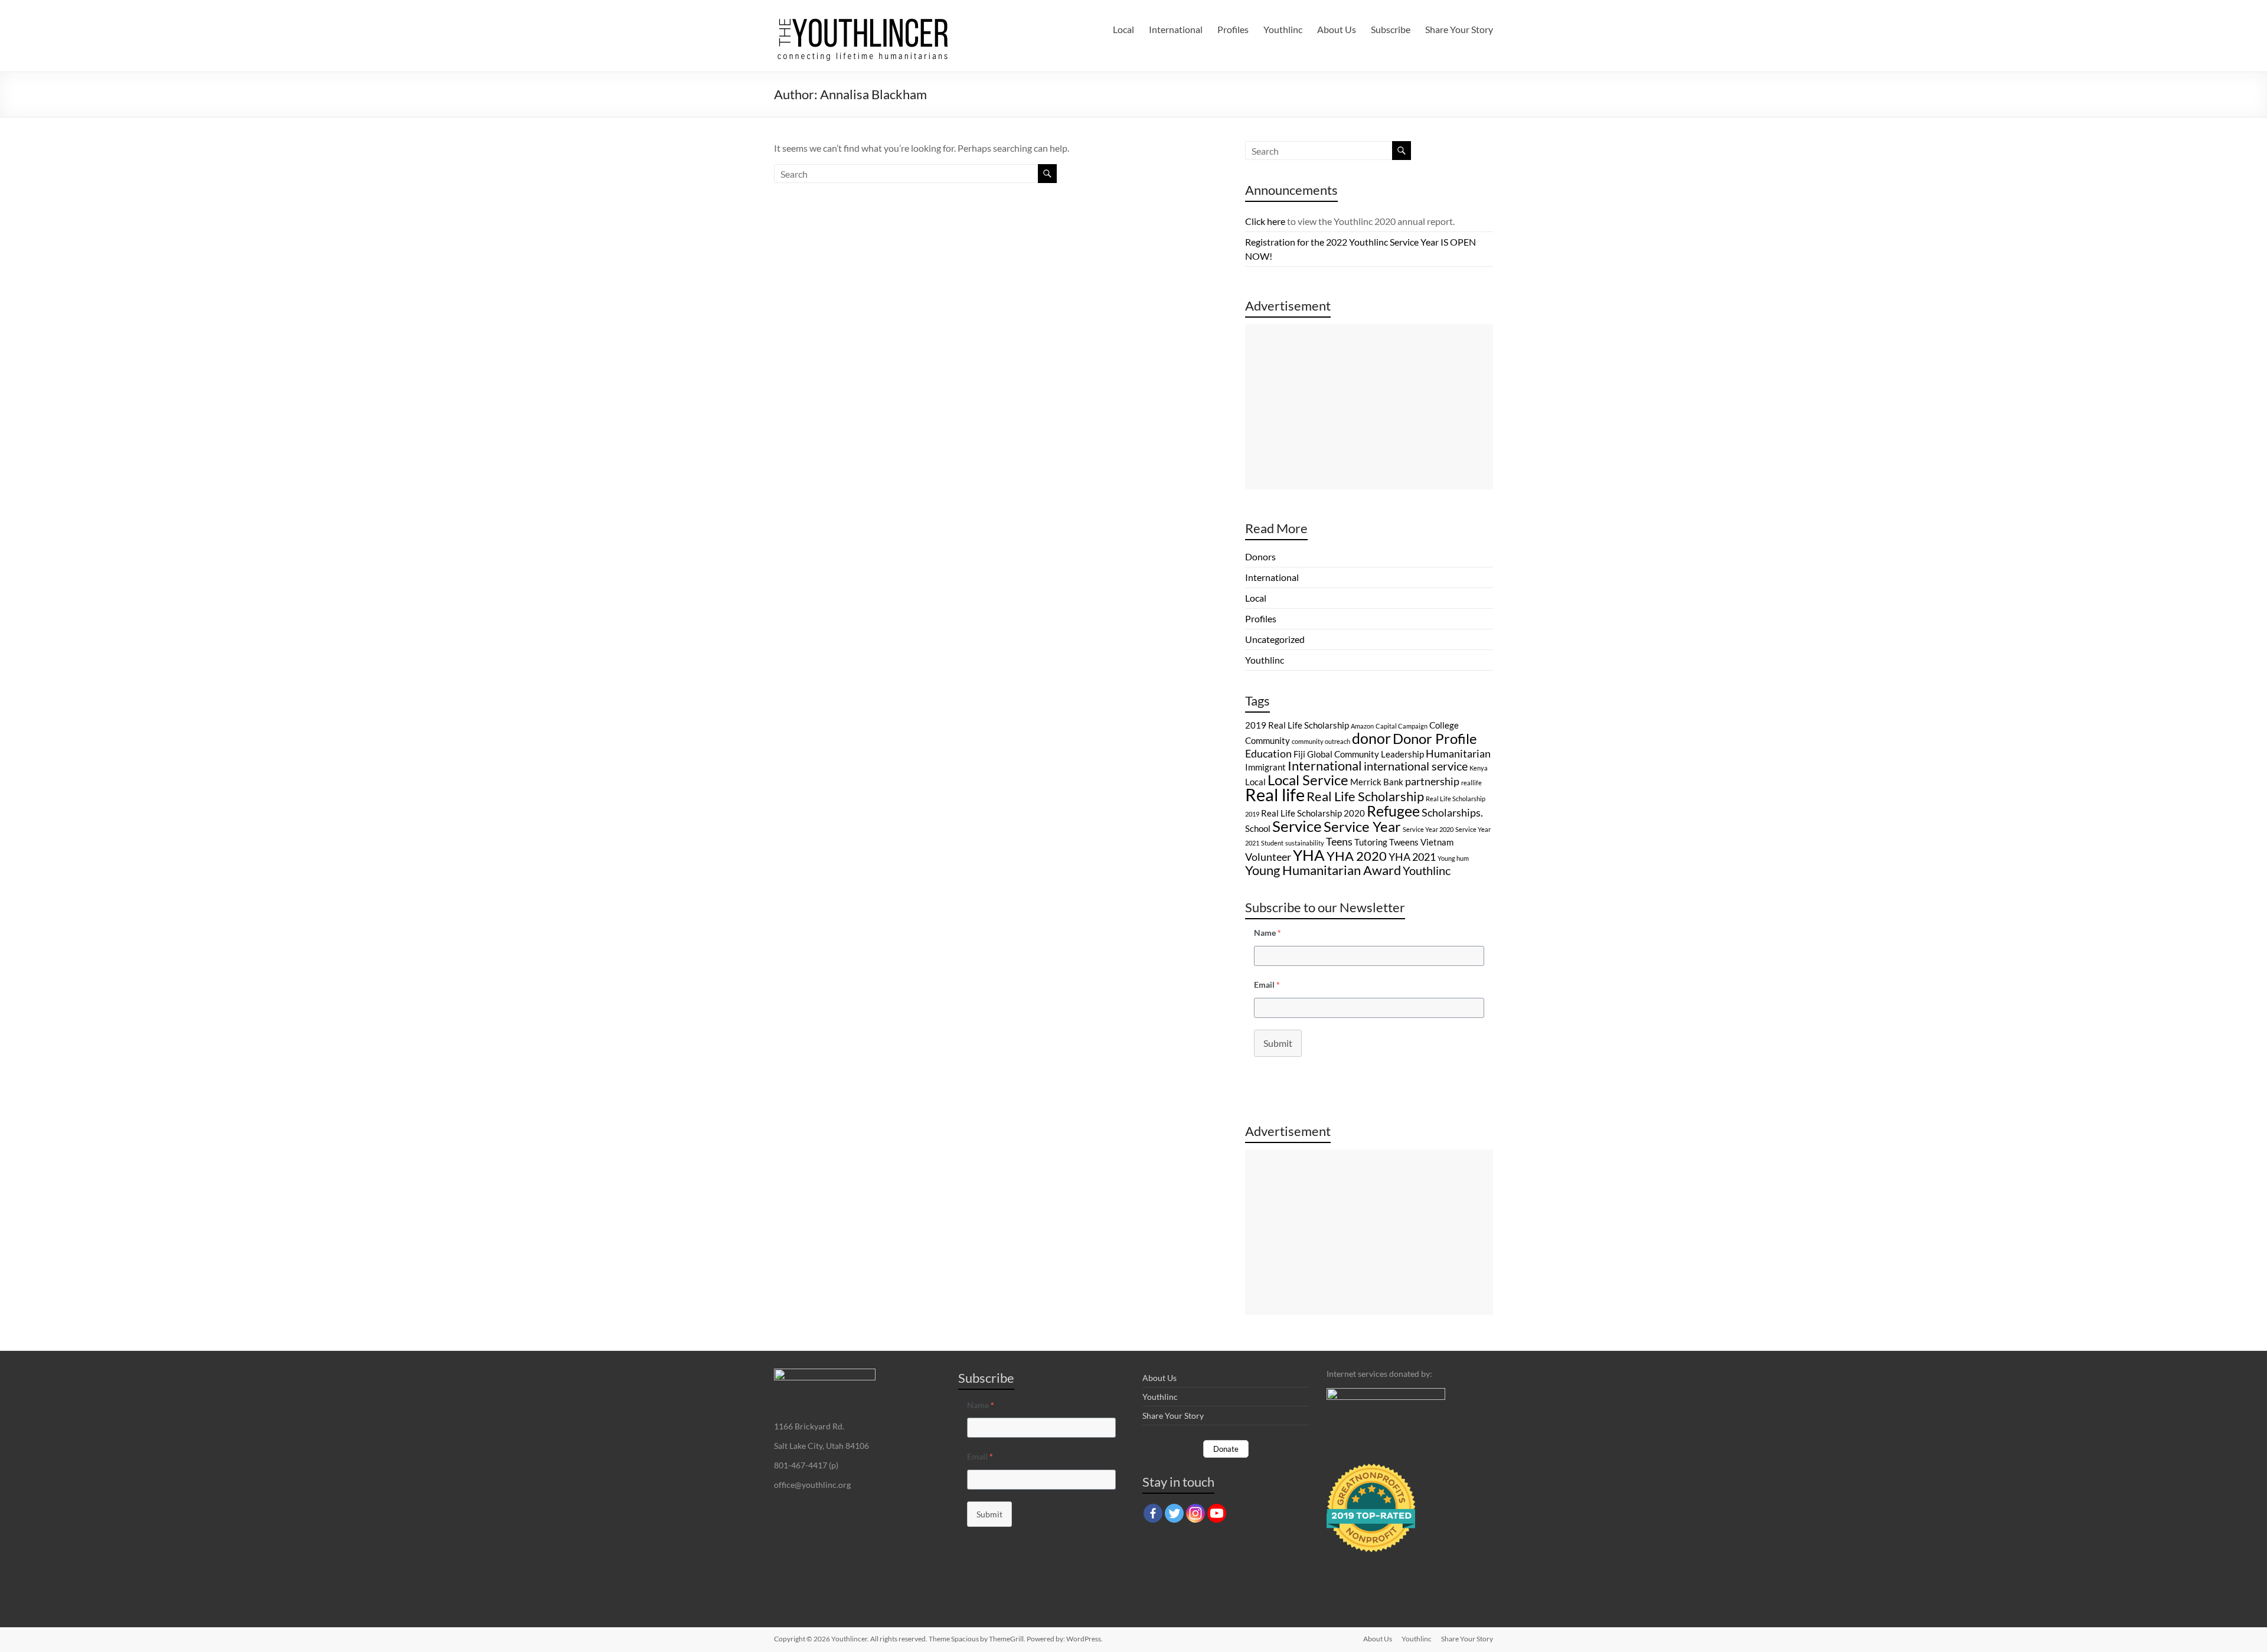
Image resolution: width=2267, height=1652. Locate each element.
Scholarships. (1452, 812)
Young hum (1453, 858)
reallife (1471, 783)
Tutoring (1371, 842)
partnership (1432, 781)
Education (1268, 753)
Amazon (1362, 726)
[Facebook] (1153, 1513)
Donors (1260, 556)
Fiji (1299, 754)
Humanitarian (1458, 753)
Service (1297, 826)
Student (1272, 843)
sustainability (1305, 843)
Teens (1339, 841)
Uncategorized (1275, 639)
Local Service (1308, 780)
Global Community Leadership (1366, 754)
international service (1416, 766)
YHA (1309, 855)
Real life (1275, 794)
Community (1268, 740)
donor (1371, 738)
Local (1123, 29)
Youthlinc (1283, 29)
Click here (1265, 221)
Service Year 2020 (1428, 829)
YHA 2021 (1412, 857)
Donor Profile (1435, 738)
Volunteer (1268, 857)
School (1258, 828)
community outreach (1321, 741)
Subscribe (1391, 29)
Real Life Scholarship (1365, 796)
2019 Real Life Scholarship (1297, 725)
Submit (1278, 1043)
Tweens (1404, 842)
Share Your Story (1459, 29)
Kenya (1479, 768)
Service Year (1362, 826)
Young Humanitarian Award (1323, 870)
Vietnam (1437, 842)
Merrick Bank (1377, 782)
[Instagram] (1195, 1513)
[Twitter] (1174, 1513)
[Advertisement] (1369, 407)
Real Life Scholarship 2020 (1313, 813)
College (1444, 725)
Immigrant (1265, 767)
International (1176, 29)
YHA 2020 (1357, 856)
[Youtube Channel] (1217, 1513)
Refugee (1393, 811)
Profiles (1233, 29)
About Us (1337, 29)
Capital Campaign (1402, 726)
